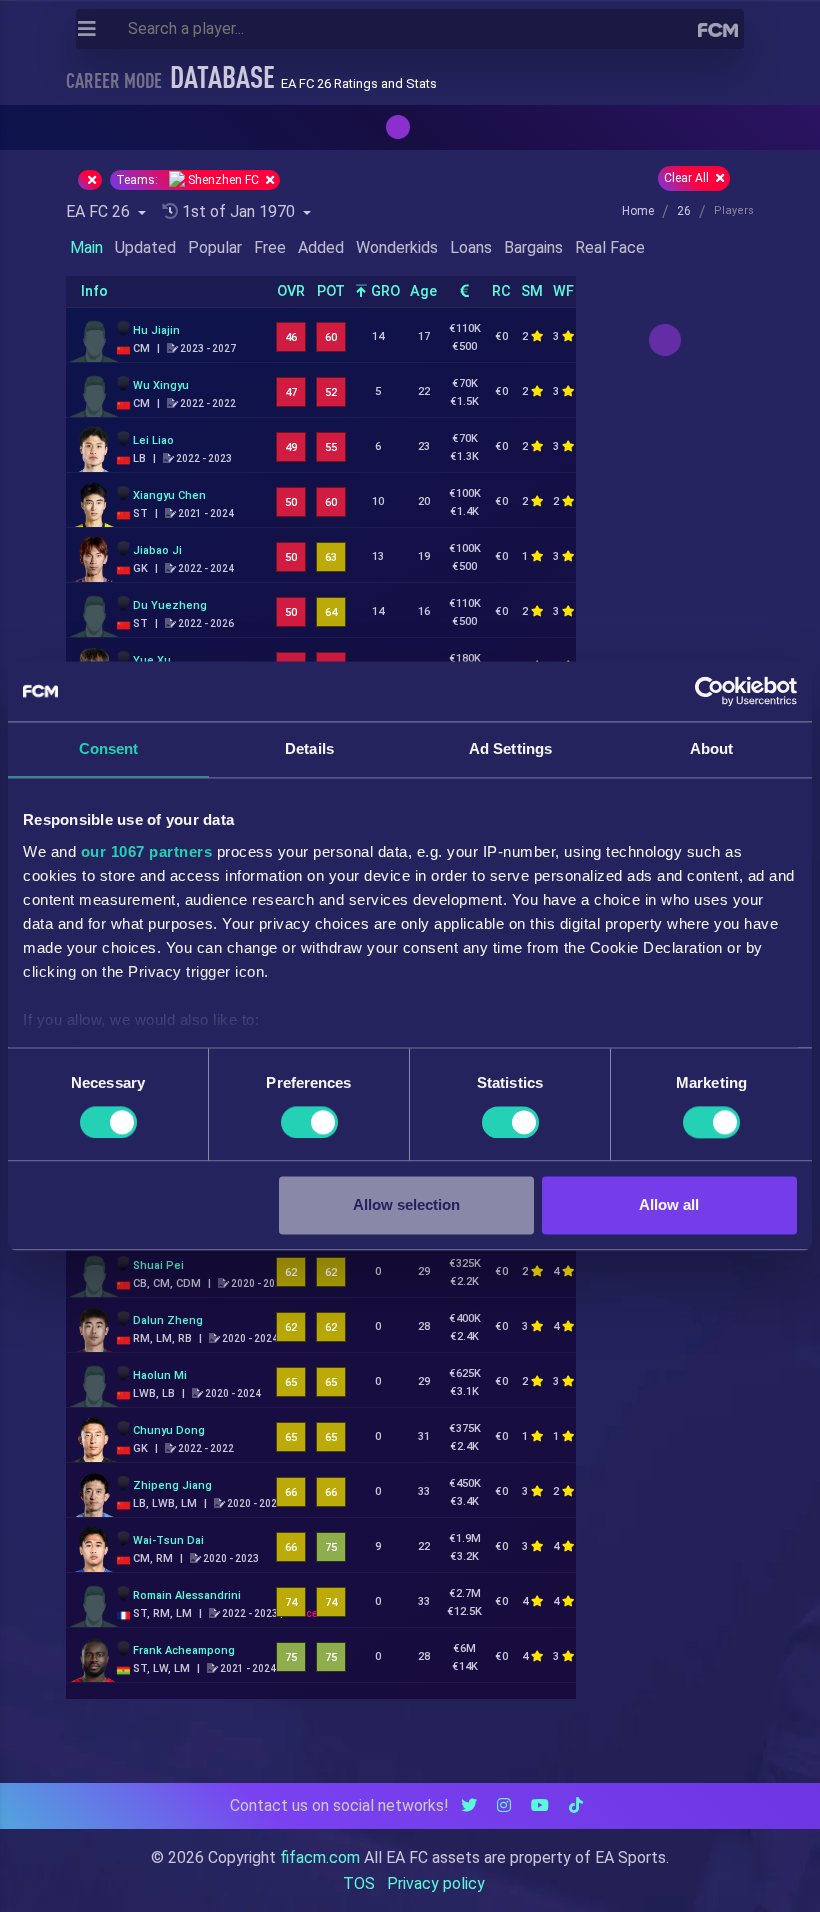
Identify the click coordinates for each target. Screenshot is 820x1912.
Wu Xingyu (161, 385)
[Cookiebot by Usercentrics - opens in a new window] (709, 691)
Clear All (688, 178)
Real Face (610, 247)
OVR (291, 291)
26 (684, 211)
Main (86, 247)
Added (321, 247)
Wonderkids (397, 247)
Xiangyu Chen (169, 495)
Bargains (533, 247)
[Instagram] (504, 1805)
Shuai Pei (158, 1265)
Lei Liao (153, 440)
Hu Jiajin (156, 330)
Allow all (669, 1205)
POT (331, 291)
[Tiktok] (576, 1805)
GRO (383, 291)
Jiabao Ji (157, 550)
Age (423, 291)
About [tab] (712, 748)
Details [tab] (309, 748)
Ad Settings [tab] (510, 748)
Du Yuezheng (170, 605)
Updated (145, 247)
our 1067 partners (147, 851)
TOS (359, 1883)
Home (638, 211)
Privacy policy (436, 1883)
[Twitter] (469, 1805)
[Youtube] (540, 1805)
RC (501, 291)
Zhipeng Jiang (172, 1485)
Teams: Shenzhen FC (189, 180)
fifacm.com (320, 1857)
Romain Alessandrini (187, 1595)
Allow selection (406, 1205)
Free (270, 247)
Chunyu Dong (169, 1430)
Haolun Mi (160, 1375)
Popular (215, 247)
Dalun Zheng (168, 1320)
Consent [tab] (109, 748)
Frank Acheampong (184, 1650)
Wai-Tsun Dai (168, 1540)
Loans (471, 247)
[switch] (309, 1122)
